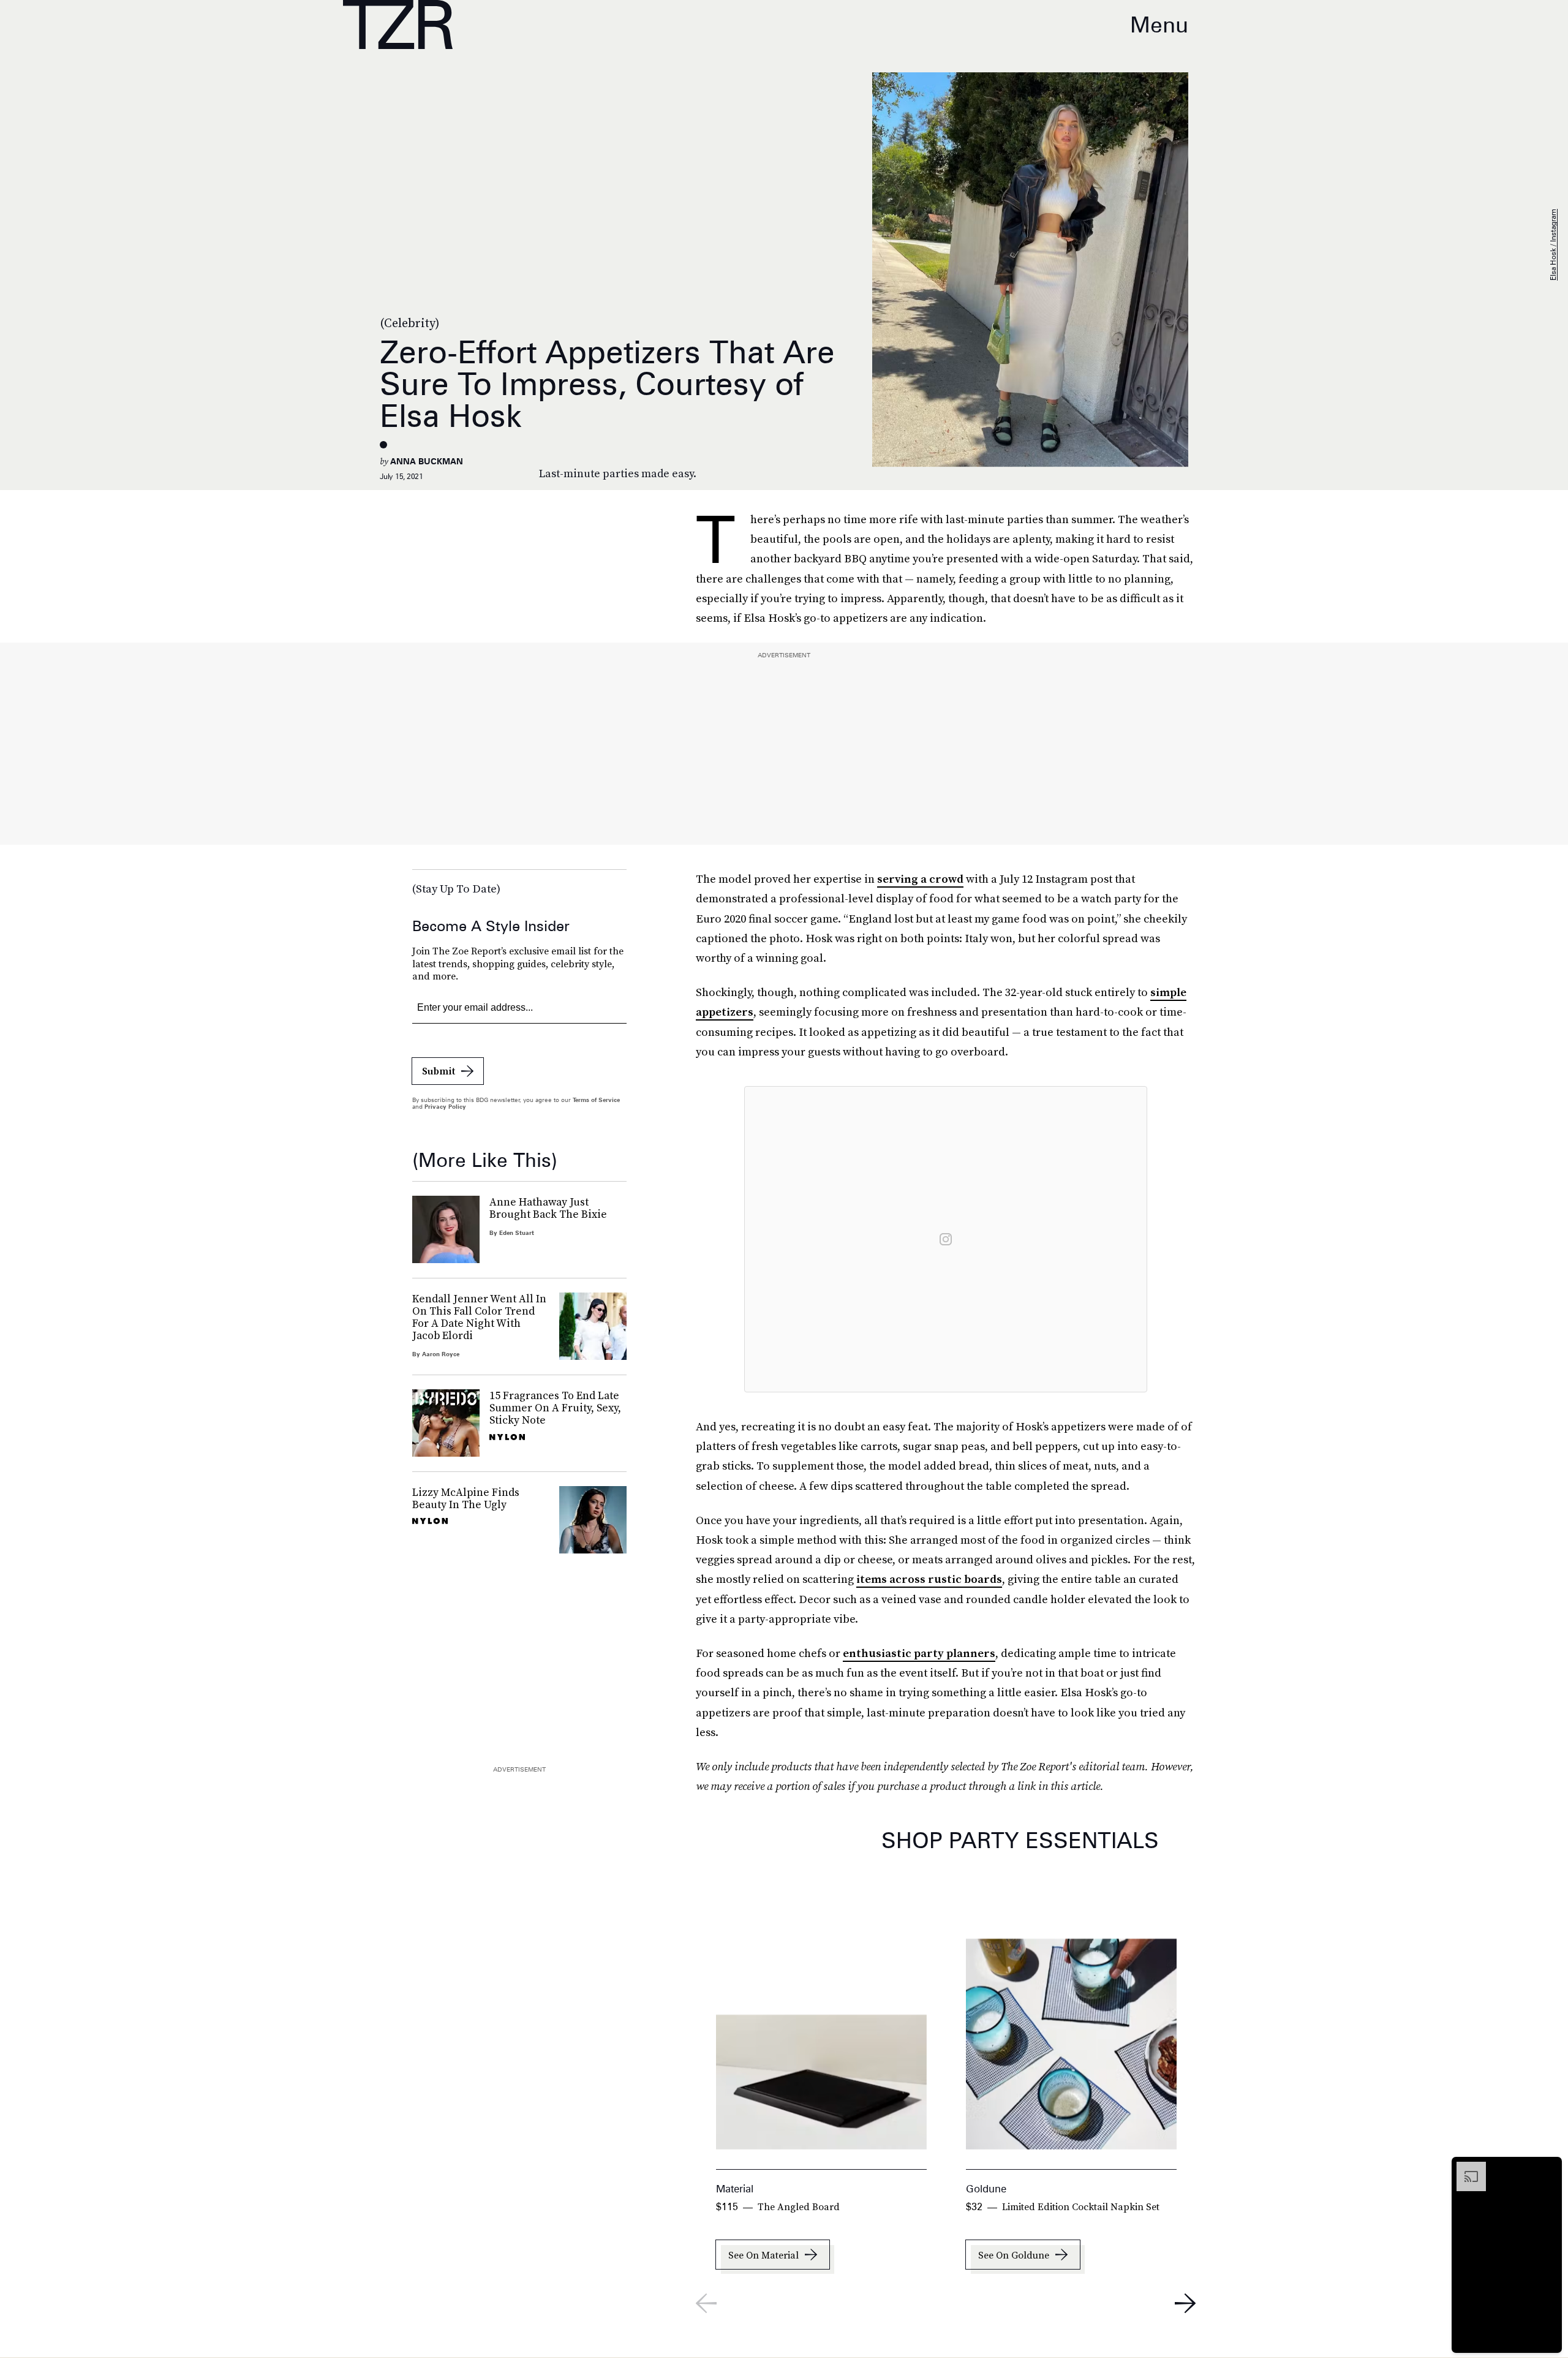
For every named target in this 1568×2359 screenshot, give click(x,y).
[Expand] (1465, 2168)
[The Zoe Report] (398, 25)
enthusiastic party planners (919, 1653)
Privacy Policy (445, 1106)
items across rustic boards (929, 1579)
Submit (439, 1071)
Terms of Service (596, 1100)
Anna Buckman (427, 461)
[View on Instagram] (946, 1239)
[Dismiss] (1548, 2168)
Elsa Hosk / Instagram (1553, 245)
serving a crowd (920, 879)
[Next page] (1185, 2303)
